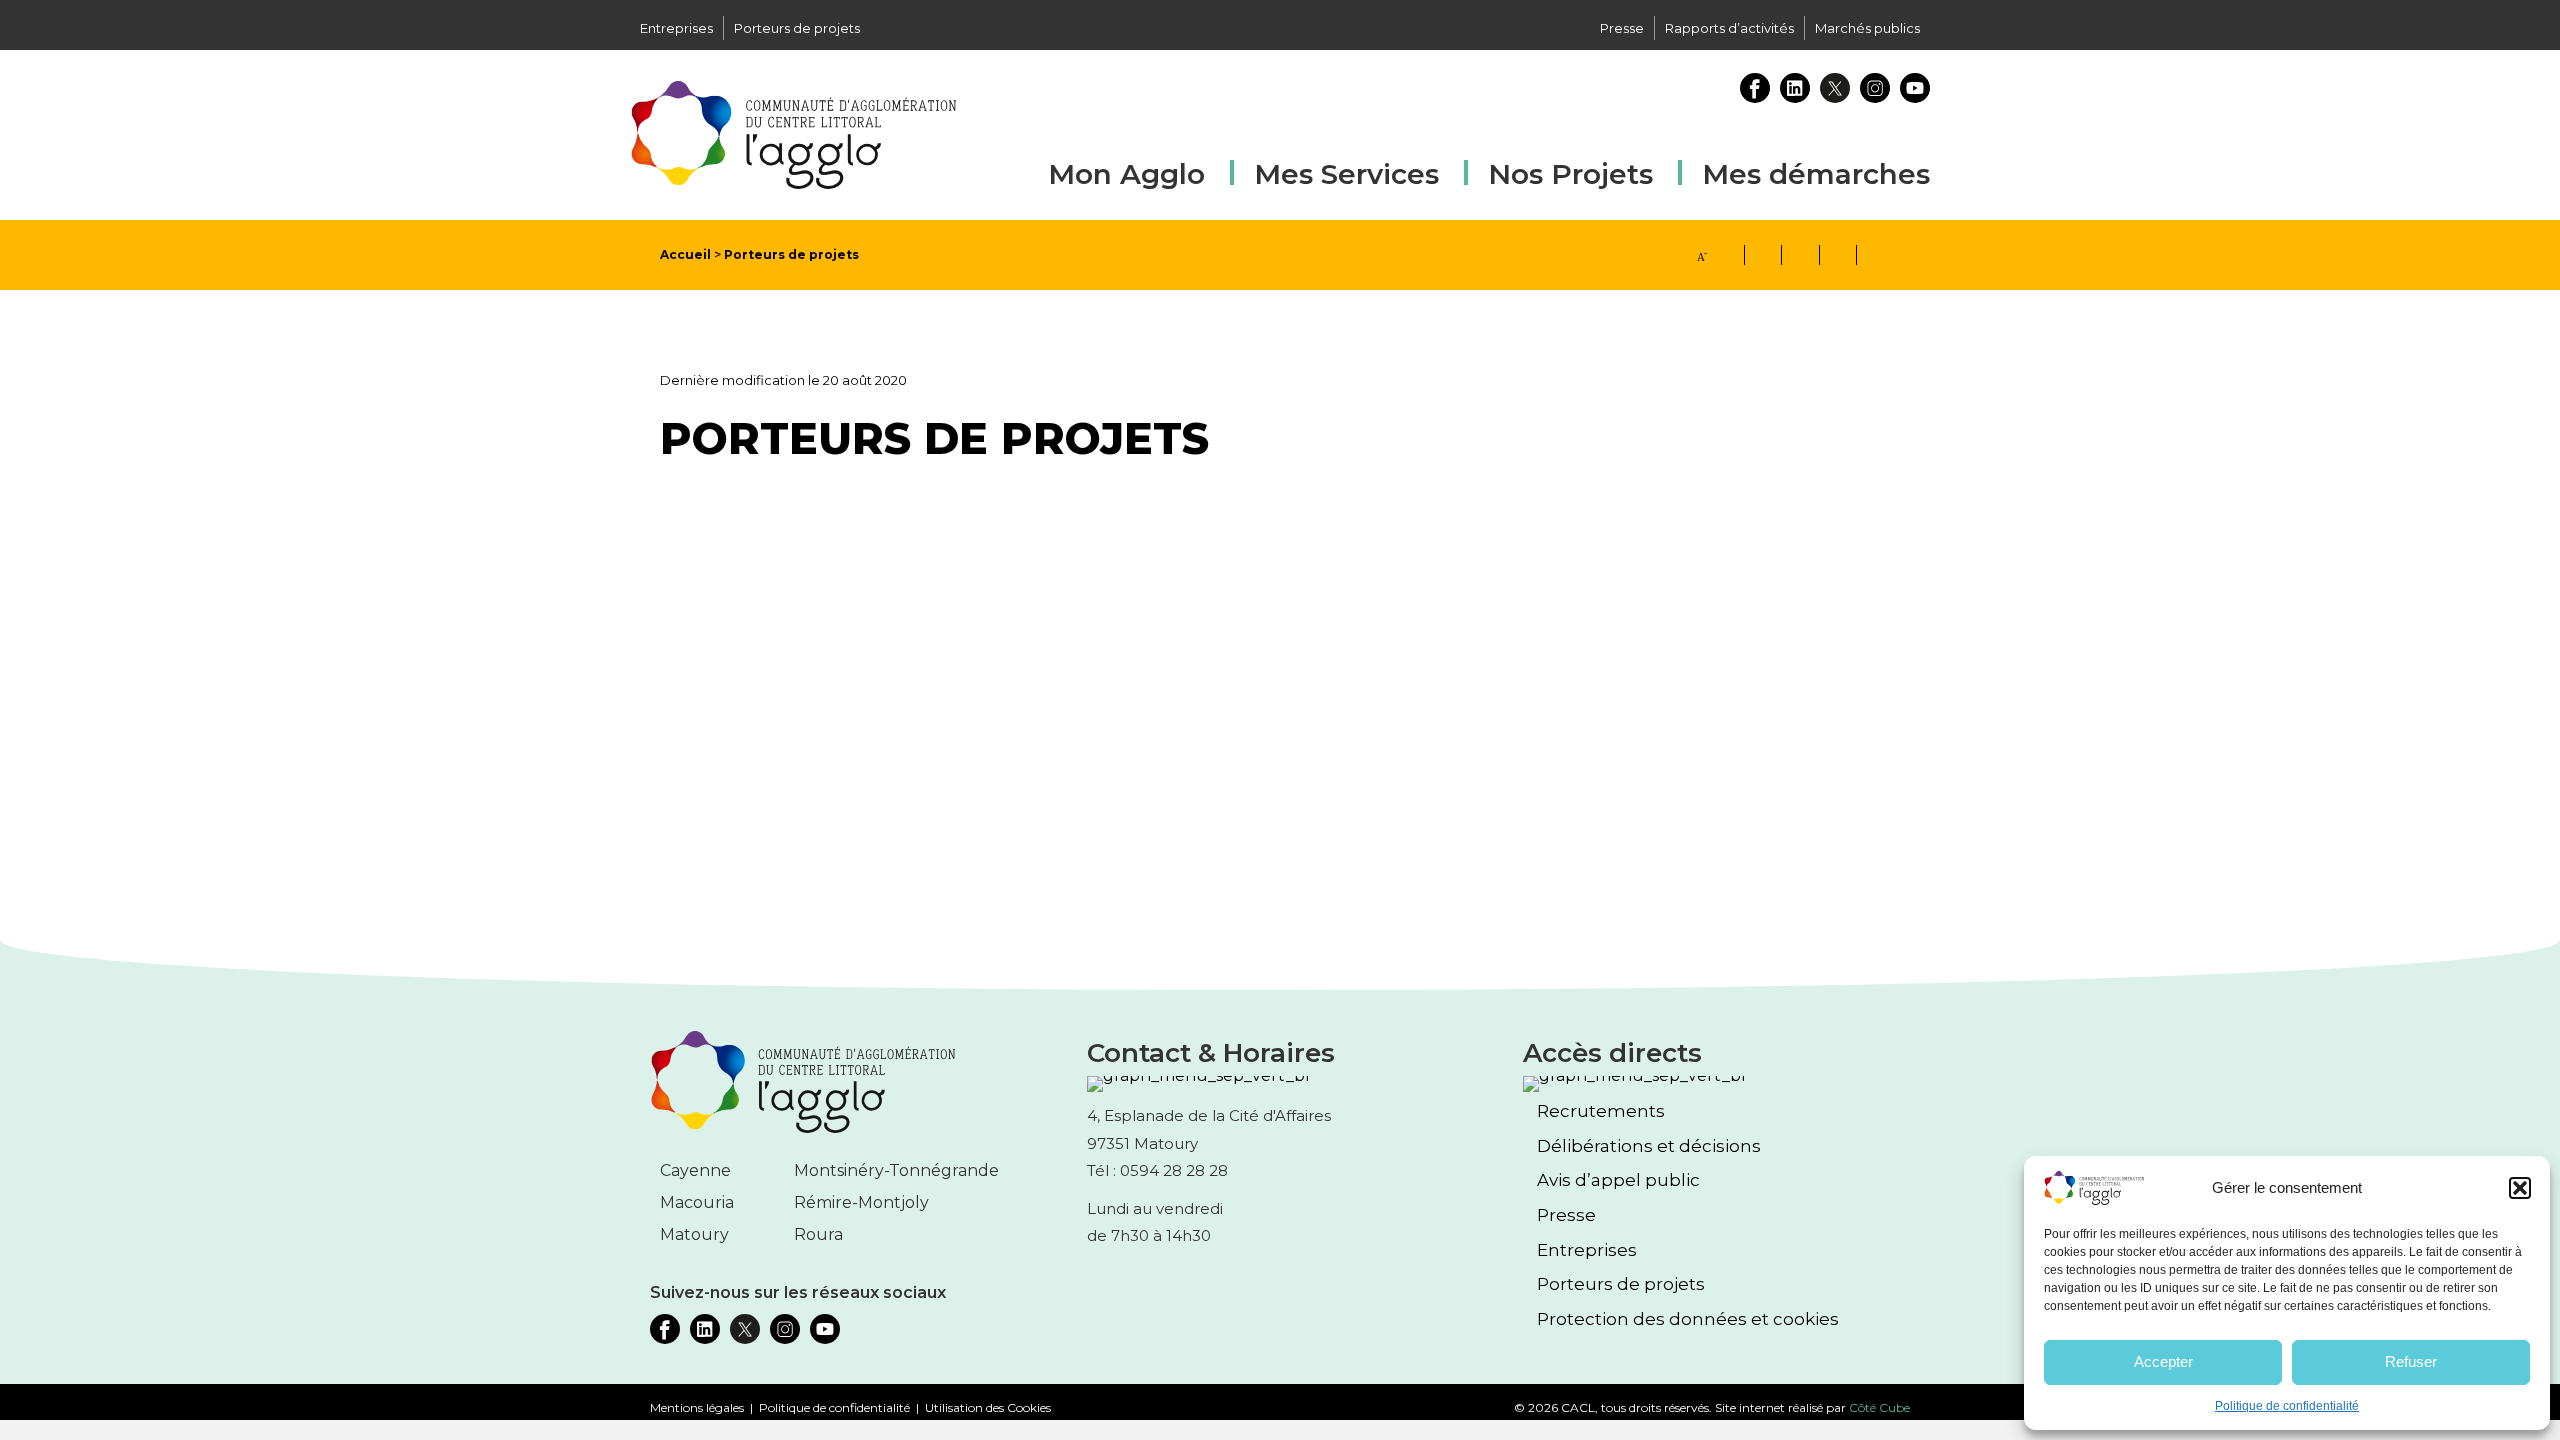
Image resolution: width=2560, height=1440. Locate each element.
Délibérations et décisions (1649, 1146)
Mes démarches (1816, 171)
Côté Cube (1879, 1407)
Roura (818, 1234)
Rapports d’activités (1729, 28)
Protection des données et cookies (1688, 1319)
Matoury (694, 1234)
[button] (2520, 1188)
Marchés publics (1867, 28)
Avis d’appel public (1618, 1180)
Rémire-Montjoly (861, 1202)
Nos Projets (1570, 174)
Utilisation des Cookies (988, 1407)
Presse (1622, 28)
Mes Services (1346, 174)
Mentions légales (697, 1407)
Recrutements (1601, 1111)
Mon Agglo (1126, 174)
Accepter (2163, 1361)
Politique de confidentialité (2287, 1406)
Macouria (697, 1202)
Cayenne (695, 1170)
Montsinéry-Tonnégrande (896, 1170)
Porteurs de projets (797, 28)
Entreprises (676, 28)
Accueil (685, 254)
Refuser (2411, 1361)
